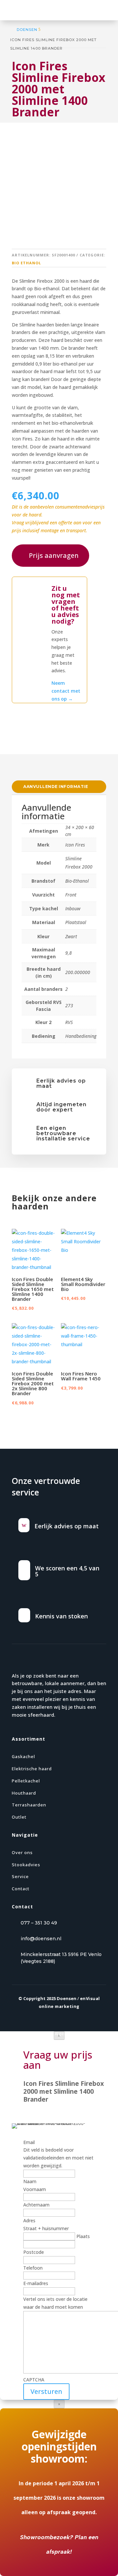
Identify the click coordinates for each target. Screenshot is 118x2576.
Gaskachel (23, 1756)
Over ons (22, 1852)
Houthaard (24, 1793)
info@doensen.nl (41, 1939)
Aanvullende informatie (56, 787)
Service (20, 1876)
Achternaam (36, 2205)
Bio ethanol (26, 263)
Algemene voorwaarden (80, 2034)
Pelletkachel (26, 1781)
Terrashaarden (29, 1805)
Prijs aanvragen (54, 555)
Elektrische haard (32, 1769)
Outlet (19, 1817)
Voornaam (35, 2189)
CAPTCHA (34, 2380)
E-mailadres (36, 2283)
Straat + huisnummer (46, 2228)
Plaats (83, 2236)
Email (29, 2142)
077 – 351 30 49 (39, 1923)
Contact (21, 1889)
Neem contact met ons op (66, 691)
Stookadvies (26, 1865)
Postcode (34, 2252)
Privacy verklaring (31, 2034)
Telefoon (33, 2268)
